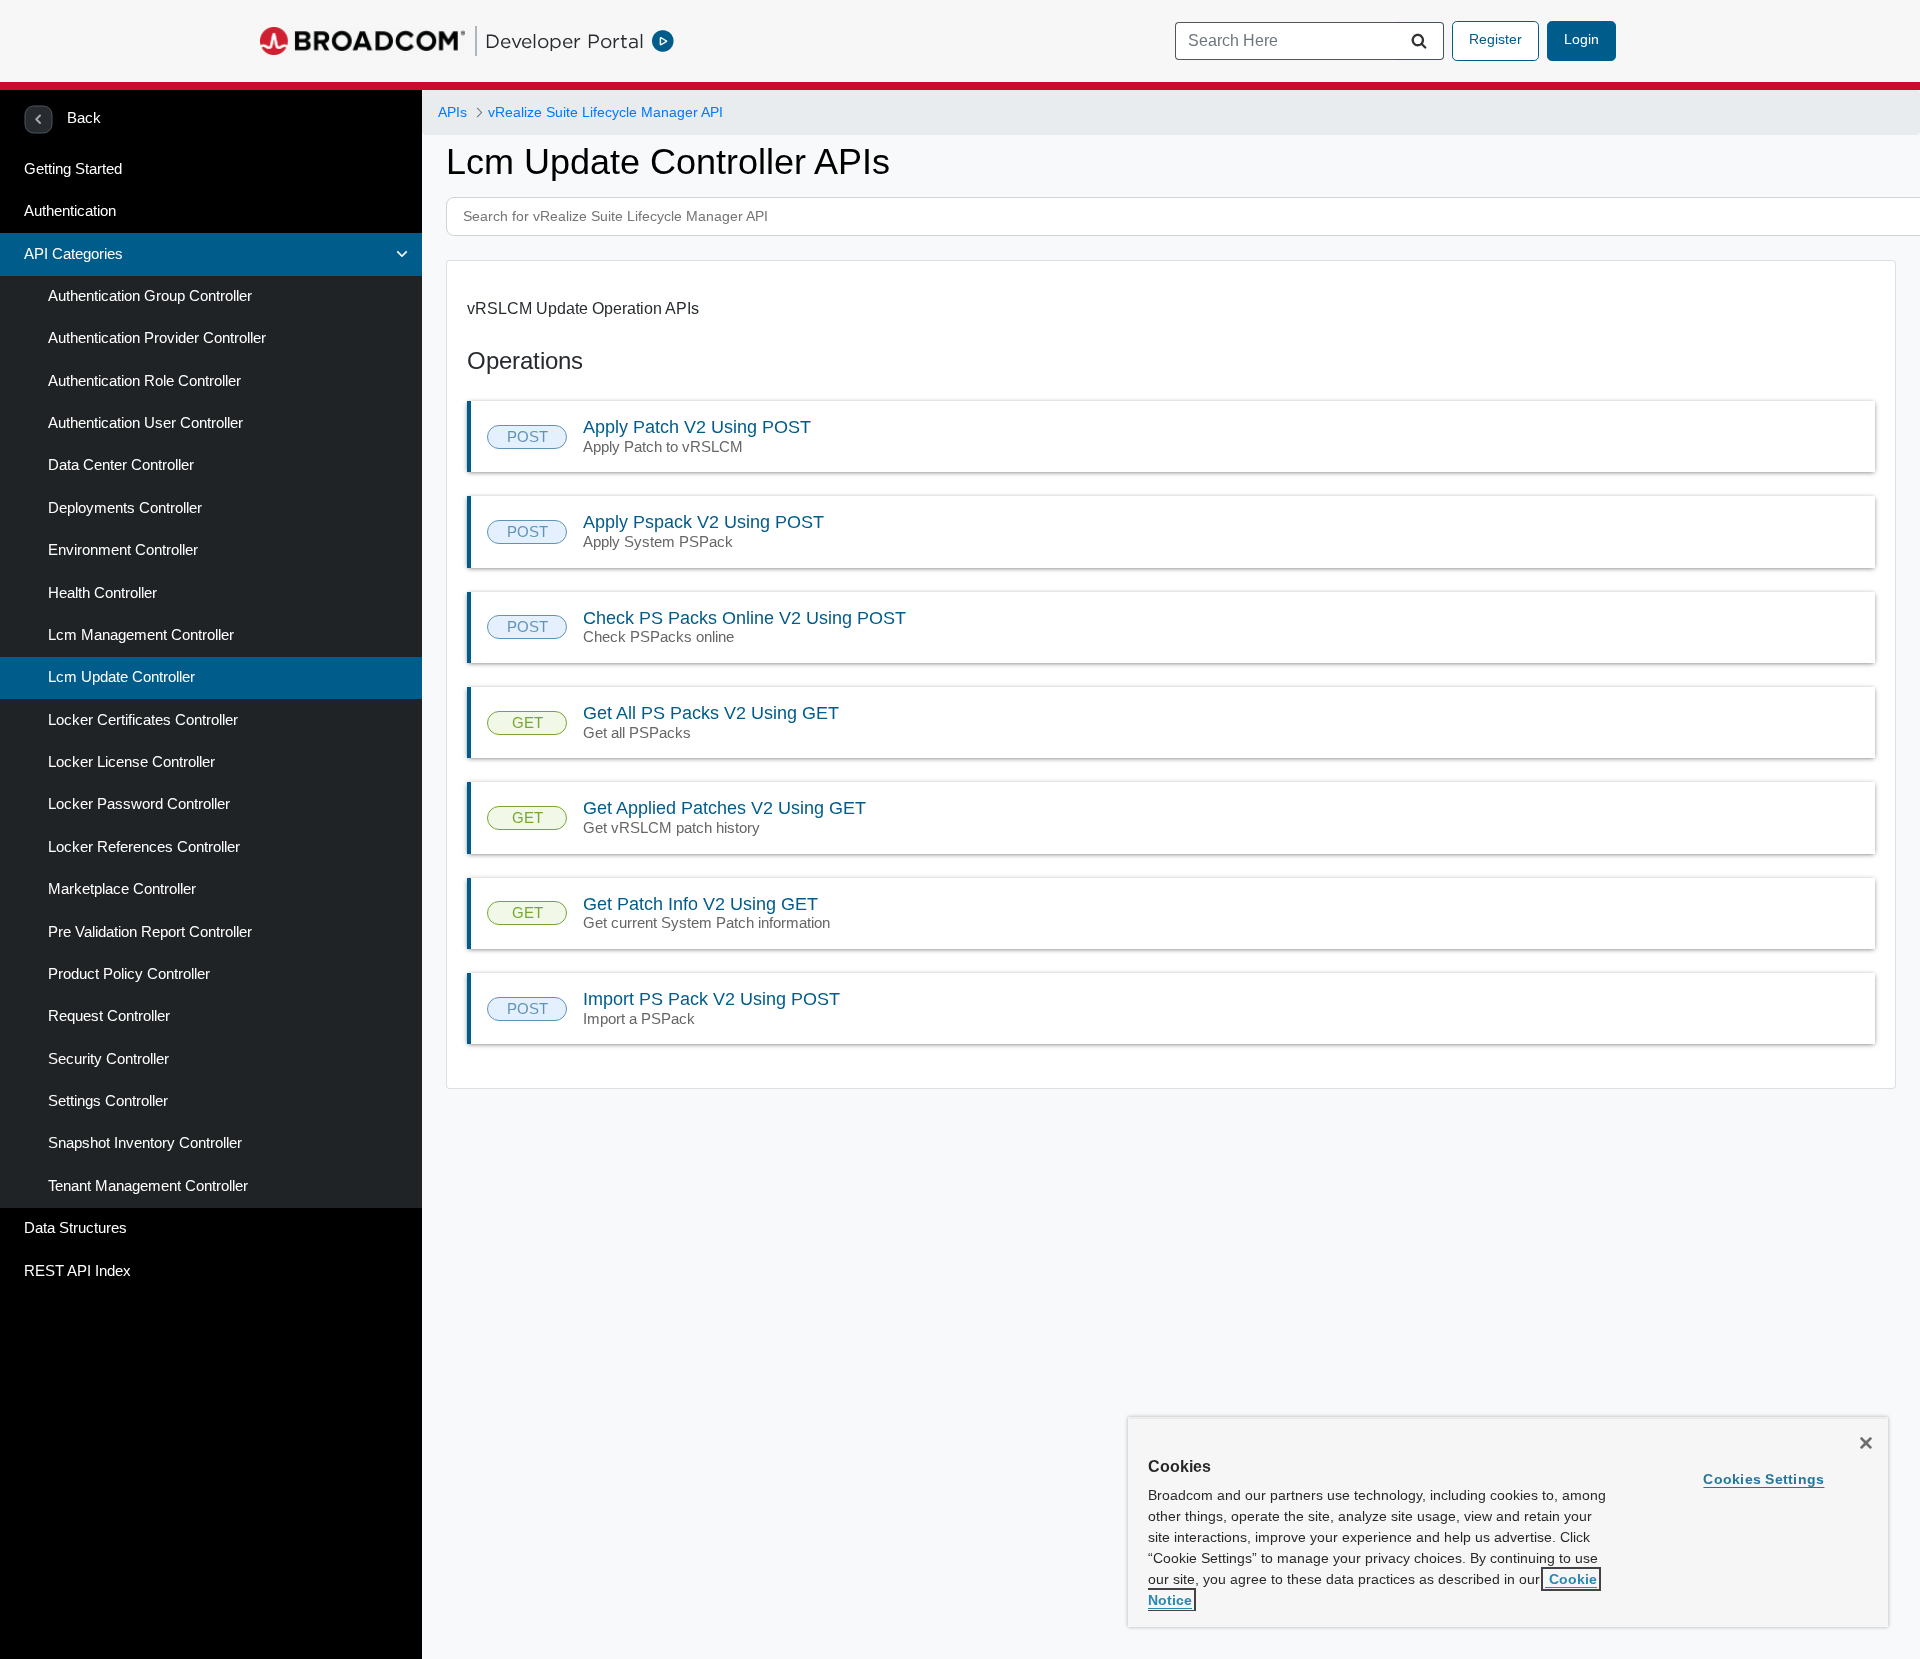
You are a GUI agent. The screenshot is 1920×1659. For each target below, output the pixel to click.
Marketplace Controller (122, 889)
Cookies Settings (1763, 1479)
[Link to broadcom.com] (362, 41)
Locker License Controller (131, 762)
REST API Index (77, 1271)
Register (1495, 39)
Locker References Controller (144, 847)
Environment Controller (123, 550)
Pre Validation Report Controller (150, 932)
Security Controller (108, 1059)
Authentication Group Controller (150, 296)
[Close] (1866, 1443)
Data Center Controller (121, 465)
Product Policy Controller (129, 974)
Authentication (70, 211)
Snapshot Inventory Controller (145, 1143)
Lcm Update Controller (121, 677)
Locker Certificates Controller (143, 720)
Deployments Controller (125, 508)
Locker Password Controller (139, 804)
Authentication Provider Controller (157, 338)
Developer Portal (564, 41)
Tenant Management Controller (148, 1186)
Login (1581, 39)
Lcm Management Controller (141, 635)
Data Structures (75, 1228)
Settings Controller (108, 1101)
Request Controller (109, 1016)
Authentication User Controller (145, 423)
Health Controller (102, 593)
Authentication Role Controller (144, 381)
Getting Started (73, 169)
